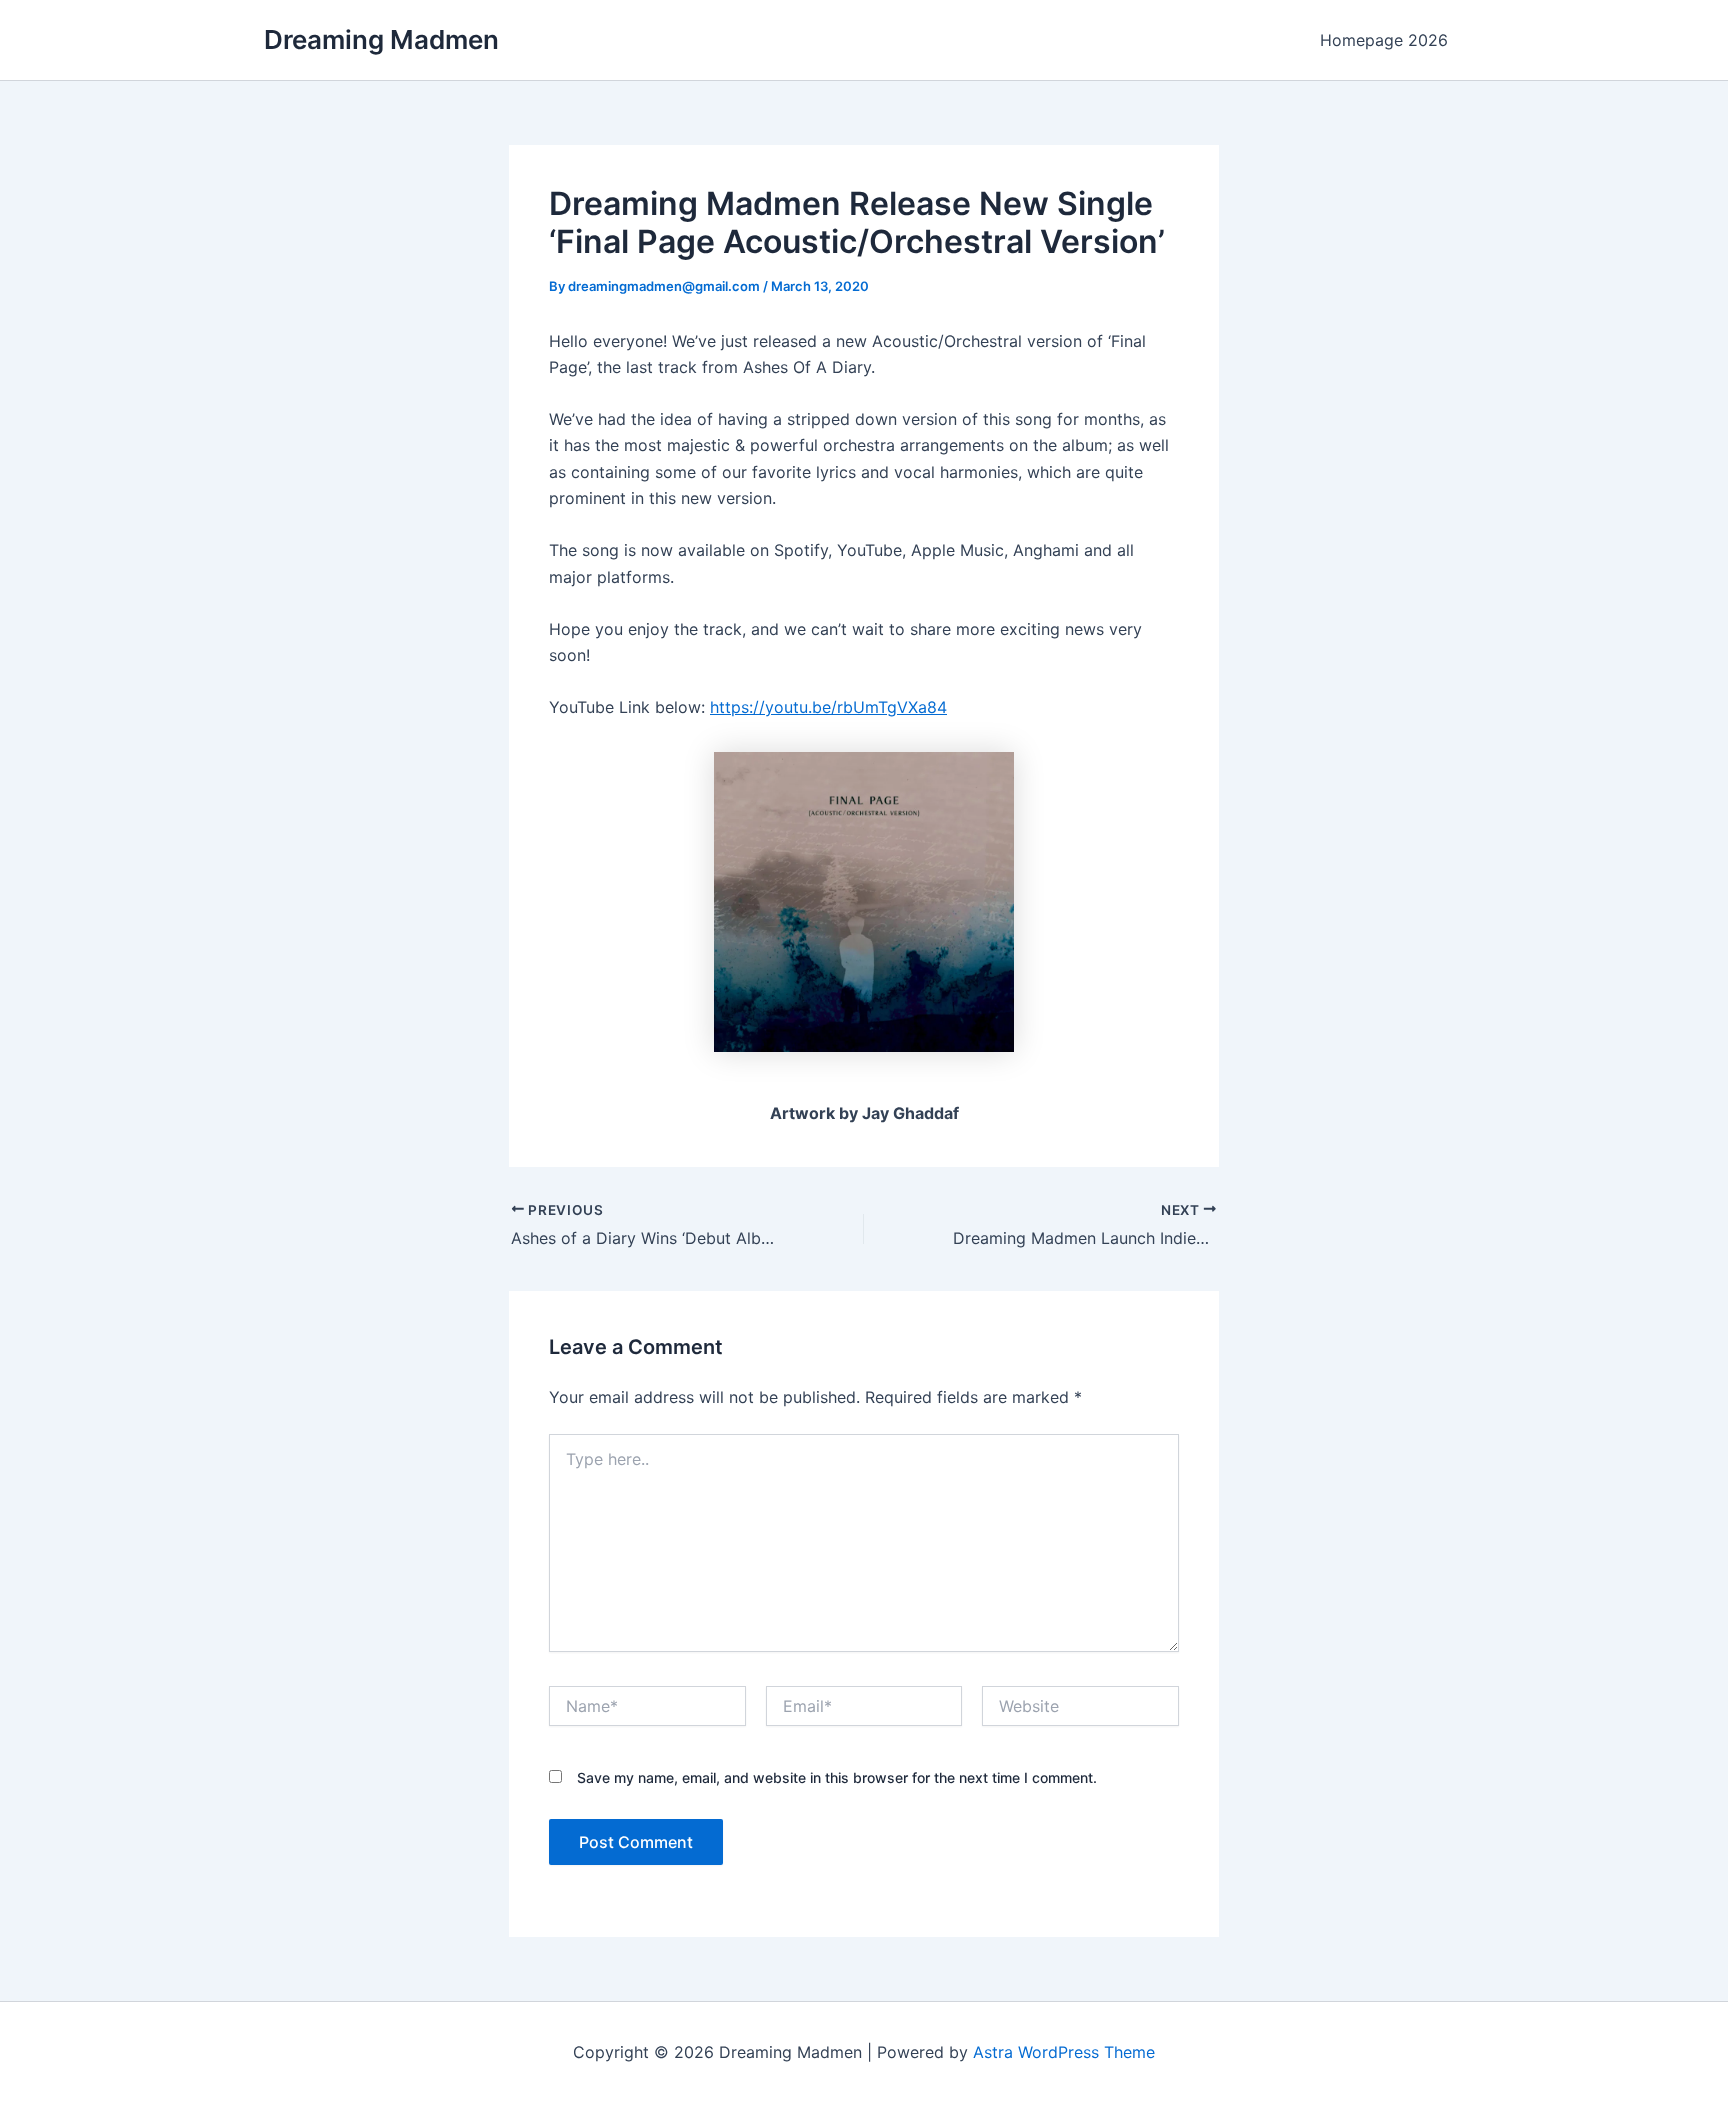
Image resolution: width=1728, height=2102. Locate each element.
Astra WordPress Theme (1064, 2052)
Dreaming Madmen (381, 39)
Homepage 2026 (1384, 40)
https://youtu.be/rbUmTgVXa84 (828, 707)
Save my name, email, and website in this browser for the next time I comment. (837, 1777)
